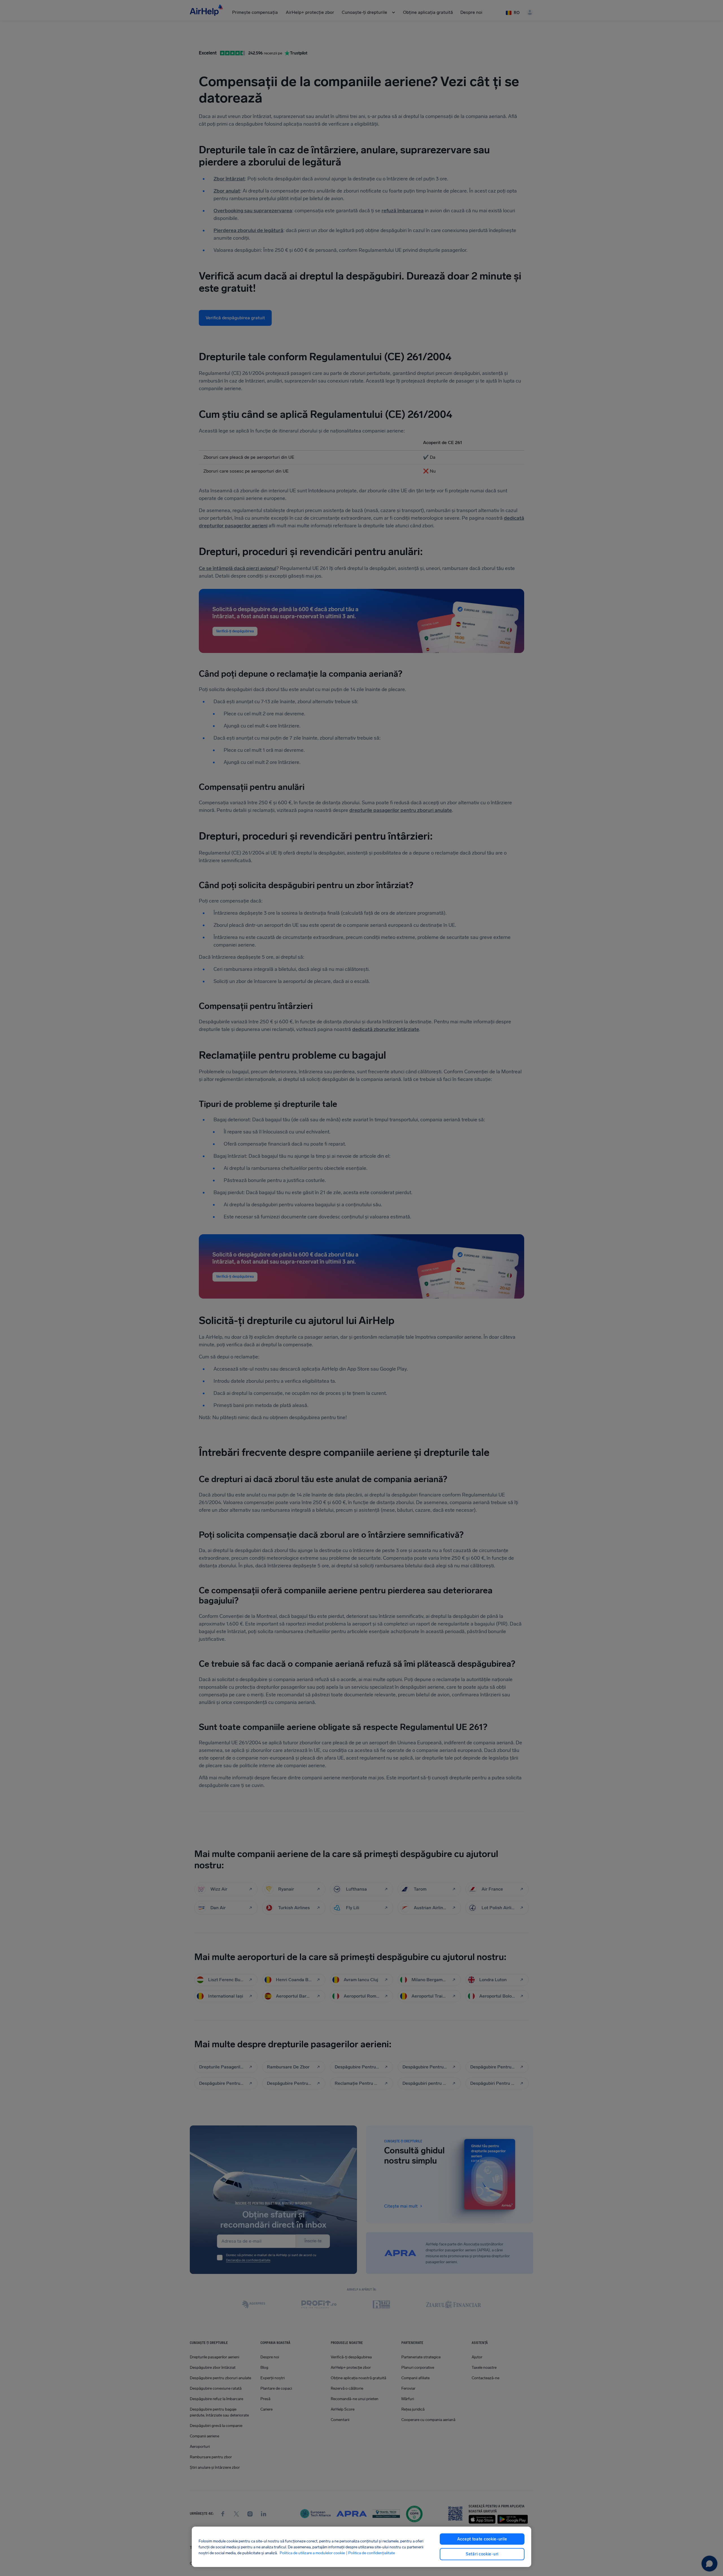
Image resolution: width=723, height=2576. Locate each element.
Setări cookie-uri (482, 2554)
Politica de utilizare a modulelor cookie (312, 2553)
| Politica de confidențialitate (370, 2553)
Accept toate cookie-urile (482, 2539)
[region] (361, 2547)
